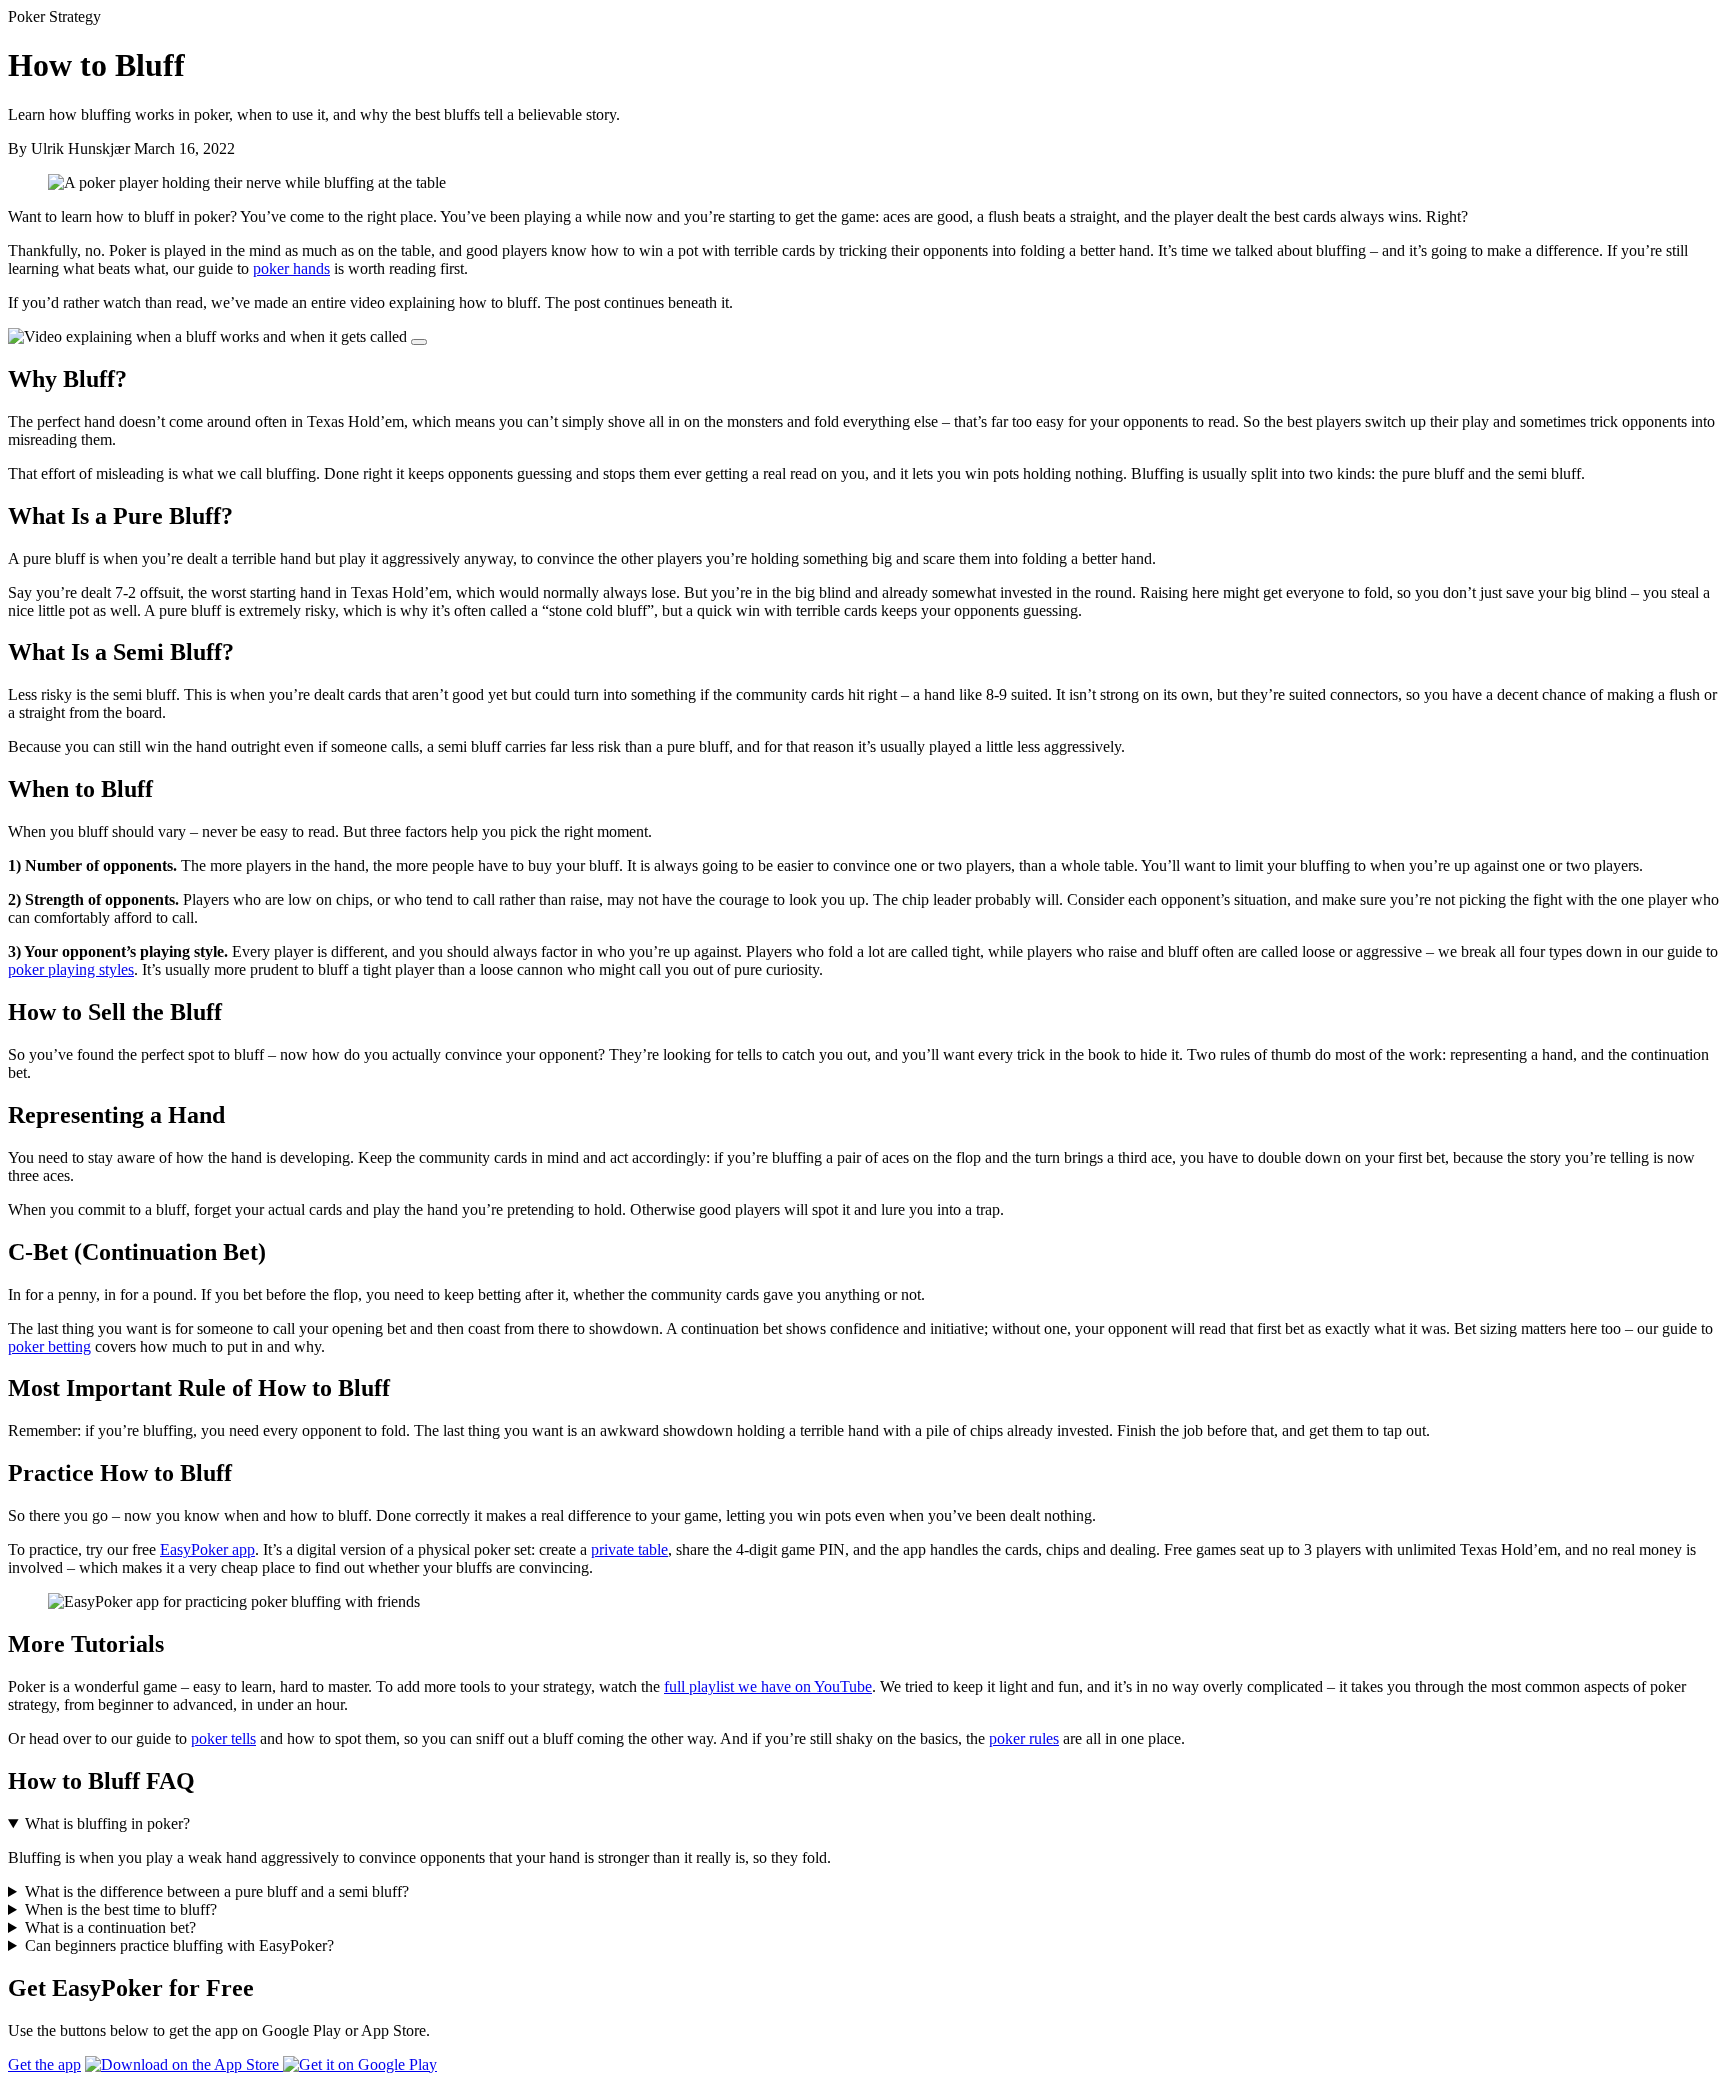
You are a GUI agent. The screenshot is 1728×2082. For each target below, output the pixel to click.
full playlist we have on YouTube (768, 1686)
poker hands (291, 268)
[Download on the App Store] (184, 2064)
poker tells (223, 1738)
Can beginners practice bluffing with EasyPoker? (179, 1945)
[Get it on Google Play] (360, 2064)
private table (629, 1549)
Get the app (44, 2064)
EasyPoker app (207, 1549)
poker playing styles (71, 969)
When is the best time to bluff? (121, 1909)
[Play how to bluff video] (419, 342)
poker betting (49, 1346)
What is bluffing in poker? (107, 1823)
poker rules (1024, 1738)
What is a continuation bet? (110, 1927)
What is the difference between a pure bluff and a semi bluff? (217, 1891)
